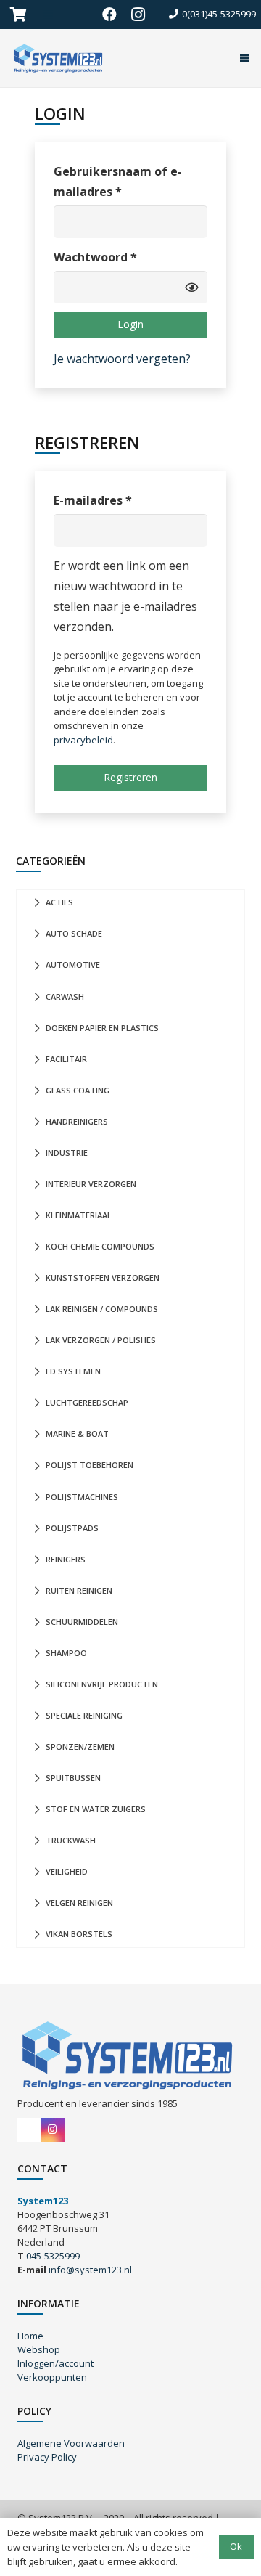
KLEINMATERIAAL (79, 1215)
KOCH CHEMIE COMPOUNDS (100, 1246)
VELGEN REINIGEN (79, 1903)
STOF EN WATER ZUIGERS (96, 1809)
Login (130, 324)
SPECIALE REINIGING (84, 1715)
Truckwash (71, 1840)
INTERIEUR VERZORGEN (91, 1184)
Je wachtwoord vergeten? (122, 359)
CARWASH (65, 996)
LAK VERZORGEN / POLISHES (101, 1340)
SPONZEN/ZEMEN (80, 1746)
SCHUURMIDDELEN (82, 1622)
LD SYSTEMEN (73, 1371)
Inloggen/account (55, 2363)
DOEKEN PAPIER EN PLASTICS (102, 1028)
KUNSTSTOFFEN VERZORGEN (103, 1277)
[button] (242, 58)
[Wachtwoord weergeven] (191, 287)
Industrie (67, 1153)
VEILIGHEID (67, 1871)
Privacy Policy (47, 2457)
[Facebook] (109, 15)
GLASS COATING (78, 1090)
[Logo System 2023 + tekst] (59, 58)
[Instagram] (138, 15)
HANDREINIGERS (77, 1121)
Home (30, 2336)
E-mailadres (113, 500)
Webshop (39, 2349)
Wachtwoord (116, 257)
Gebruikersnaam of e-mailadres (118, 182)
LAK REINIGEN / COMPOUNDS (102, 1309)
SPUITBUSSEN (73, 1778)
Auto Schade (74, 933)
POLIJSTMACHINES (82, 1497)
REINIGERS (66, 1559)
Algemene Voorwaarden (71, 2443)
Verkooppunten (52, 2377)
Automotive (73, 965)
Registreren (130, 777)
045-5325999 (53, 2256)
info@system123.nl (90, 2270)
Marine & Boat (77, 1434)
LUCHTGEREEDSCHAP (87, 1402)
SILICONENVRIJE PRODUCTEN (102, 1684)
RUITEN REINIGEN (79, 1590)
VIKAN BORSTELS (79, 1934)
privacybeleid (83, 740)
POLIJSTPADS (72, 1528)
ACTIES (59, 902)
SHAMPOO (66, 1653)
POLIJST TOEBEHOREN (90, 1465)
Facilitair (66, 1059)
